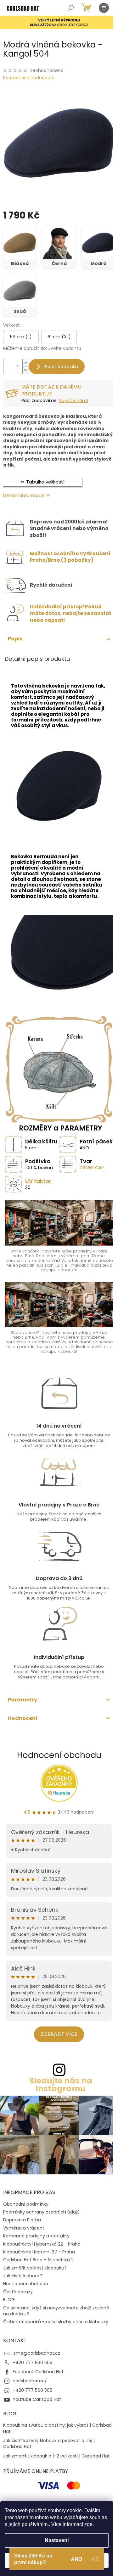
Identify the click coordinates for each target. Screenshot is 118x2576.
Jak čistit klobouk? (23, 2276)
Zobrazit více (59, 2034)
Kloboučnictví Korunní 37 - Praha (39, 2252)
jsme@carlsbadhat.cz (36, 2353)
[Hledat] (71, 8)
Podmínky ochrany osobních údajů (41, 2212)
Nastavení (57, 2540)
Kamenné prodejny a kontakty (36, 2236)
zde (88, 2524)
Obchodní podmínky (26, 2204)
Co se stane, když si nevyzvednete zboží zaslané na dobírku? (56, 2311)
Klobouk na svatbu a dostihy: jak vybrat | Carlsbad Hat (57, 2428)
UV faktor (38, 1181)
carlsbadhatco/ (30, 2381)
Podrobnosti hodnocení (29, 78)
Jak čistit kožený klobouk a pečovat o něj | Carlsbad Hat (49, 2444)
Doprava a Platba (22, 2220)
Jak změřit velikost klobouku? (35, 2268)
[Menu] (104, 8)
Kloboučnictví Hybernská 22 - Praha (42, 2244)
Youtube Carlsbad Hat (37, 2399)
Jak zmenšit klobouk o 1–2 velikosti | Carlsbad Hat (56, 2456)
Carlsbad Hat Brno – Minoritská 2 (38, 2260)
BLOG (9, 2300)
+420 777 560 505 (32, 2363)
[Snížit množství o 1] (25, 370)
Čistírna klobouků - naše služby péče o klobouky (56, 2322)
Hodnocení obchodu (59, 1755)
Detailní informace (24, 495)
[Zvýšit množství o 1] (25, 363)
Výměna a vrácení (23, 2228)
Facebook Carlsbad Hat (38, 2372)
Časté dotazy (18, 2292)
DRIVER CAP (92, 1168)
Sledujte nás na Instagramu (61, 2085)
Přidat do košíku (61, 367)
